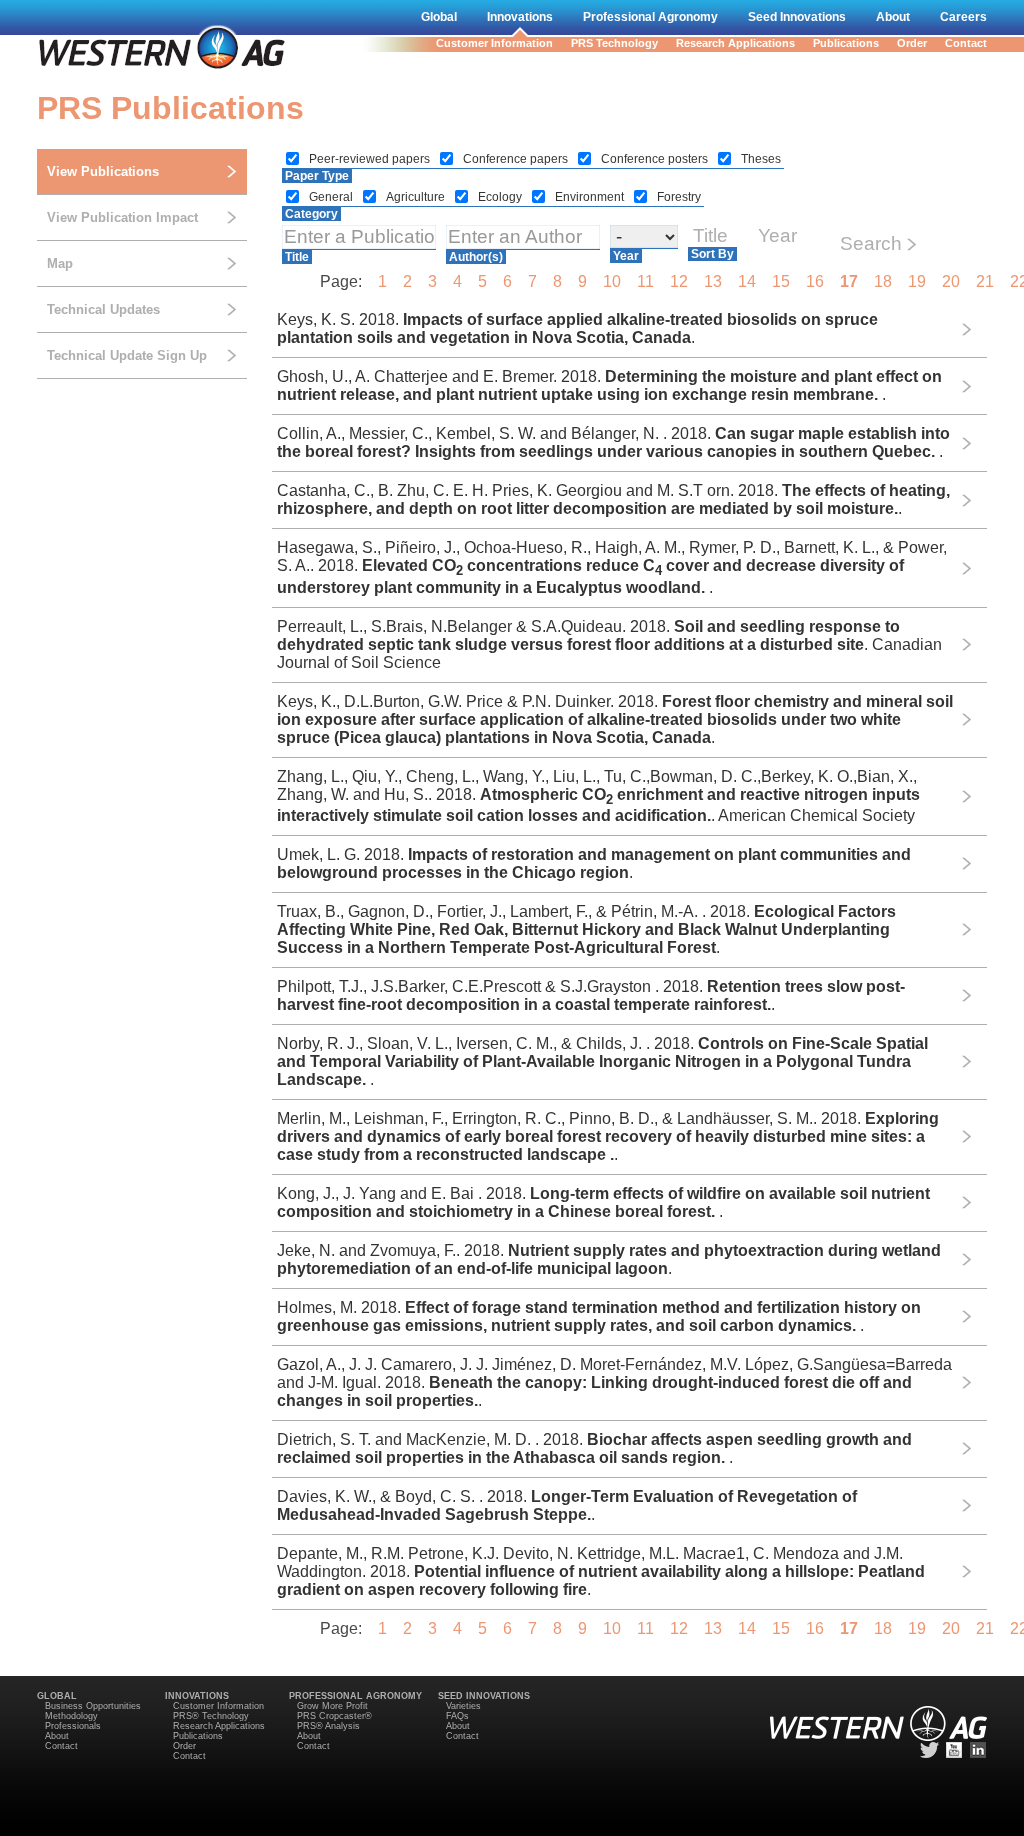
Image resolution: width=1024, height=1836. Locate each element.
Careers (963, 17)
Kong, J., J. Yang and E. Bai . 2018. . (603, 1202)
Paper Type (317, 176)
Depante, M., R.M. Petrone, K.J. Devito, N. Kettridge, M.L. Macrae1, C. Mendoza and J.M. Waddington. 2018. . (601, 1571)
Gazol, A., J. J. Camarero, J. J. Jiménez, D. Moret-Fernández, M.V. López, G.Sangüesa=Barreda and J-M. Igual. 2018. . (614, 1382)
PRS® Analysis (328, 1726)
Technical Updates (103, 309)
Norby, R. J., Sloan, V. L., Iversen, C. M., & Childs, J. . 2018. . (602, 1061)
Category (311, 214)
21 (985, 281)
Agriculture (417, 197)
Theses (761, 159)
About (893, 17)
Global (439, 17)
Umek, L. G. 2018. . (594, 863)
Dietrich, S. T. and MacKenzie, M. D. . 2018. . (594, 1448)
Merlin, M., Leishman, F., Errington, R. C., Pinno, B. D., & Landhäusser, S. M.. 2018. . (608, 1136)
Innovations (520, 17)
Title (297, 257)
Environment (591, 197)
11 (645, 281)
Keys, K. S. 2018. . (577, 328)
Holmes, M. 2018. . (599, 1316)
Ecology (501, 197)
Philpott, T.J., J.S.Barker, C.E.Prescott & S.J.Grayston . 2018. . (591, 995)
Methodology (71, 1716)
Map (60, 263)
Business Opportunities (93, 1706)
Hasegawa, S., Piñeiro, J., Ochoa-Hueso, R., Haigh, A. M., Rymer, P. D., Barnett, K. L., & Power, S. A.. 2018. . (612, 567)
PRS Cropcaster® (334, 1716)
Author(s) (476, 257)
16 (815, 281)
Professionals (73, 1726)
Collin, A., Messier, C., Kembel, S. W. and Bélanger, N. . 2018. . (613, 442)
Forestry (679, 197)
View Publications (103, 171)
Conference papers (517, 159)
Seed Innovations (797, 17)
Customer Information (494, 43)
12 (679, 281)
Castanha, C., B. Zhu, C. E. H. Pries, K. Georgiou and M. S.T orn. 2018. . (613, 499)
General (332, 197)
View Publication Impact (122, 217)
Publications (846, 43)
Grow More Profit (332, 1706)
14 (747, 281)
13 (713, 281)
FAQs (457, 1716)
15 (781, 281)
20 (951, 281)
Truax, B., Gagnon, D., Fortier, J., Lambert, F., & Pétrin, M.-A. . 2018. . (586, 929)
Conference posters (656, 159)
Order (912, 43)
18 (883, 281)
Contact (966, 43)
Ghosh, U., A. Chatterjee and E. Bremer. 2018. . (609, 385)
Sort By (712, 254)
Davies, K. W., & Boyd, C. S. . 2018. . (567, 1505)
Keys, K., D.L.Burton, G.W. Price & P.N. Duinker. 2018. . (615, 719)
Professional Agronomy (650, 17)
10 (612, 281)
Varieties (463, 1706)
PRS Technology (614, 43)
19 (917, 281)
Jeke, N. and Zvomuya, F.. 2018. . (609, 1259)
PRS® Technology (211, 1716)
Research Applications (735, 43)
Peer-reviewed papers (371, 159)
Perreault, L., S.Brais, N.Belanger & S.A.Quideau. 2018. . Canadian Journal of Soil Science (609, 644)
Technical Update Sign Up (127, 355)
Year (626, 256)
